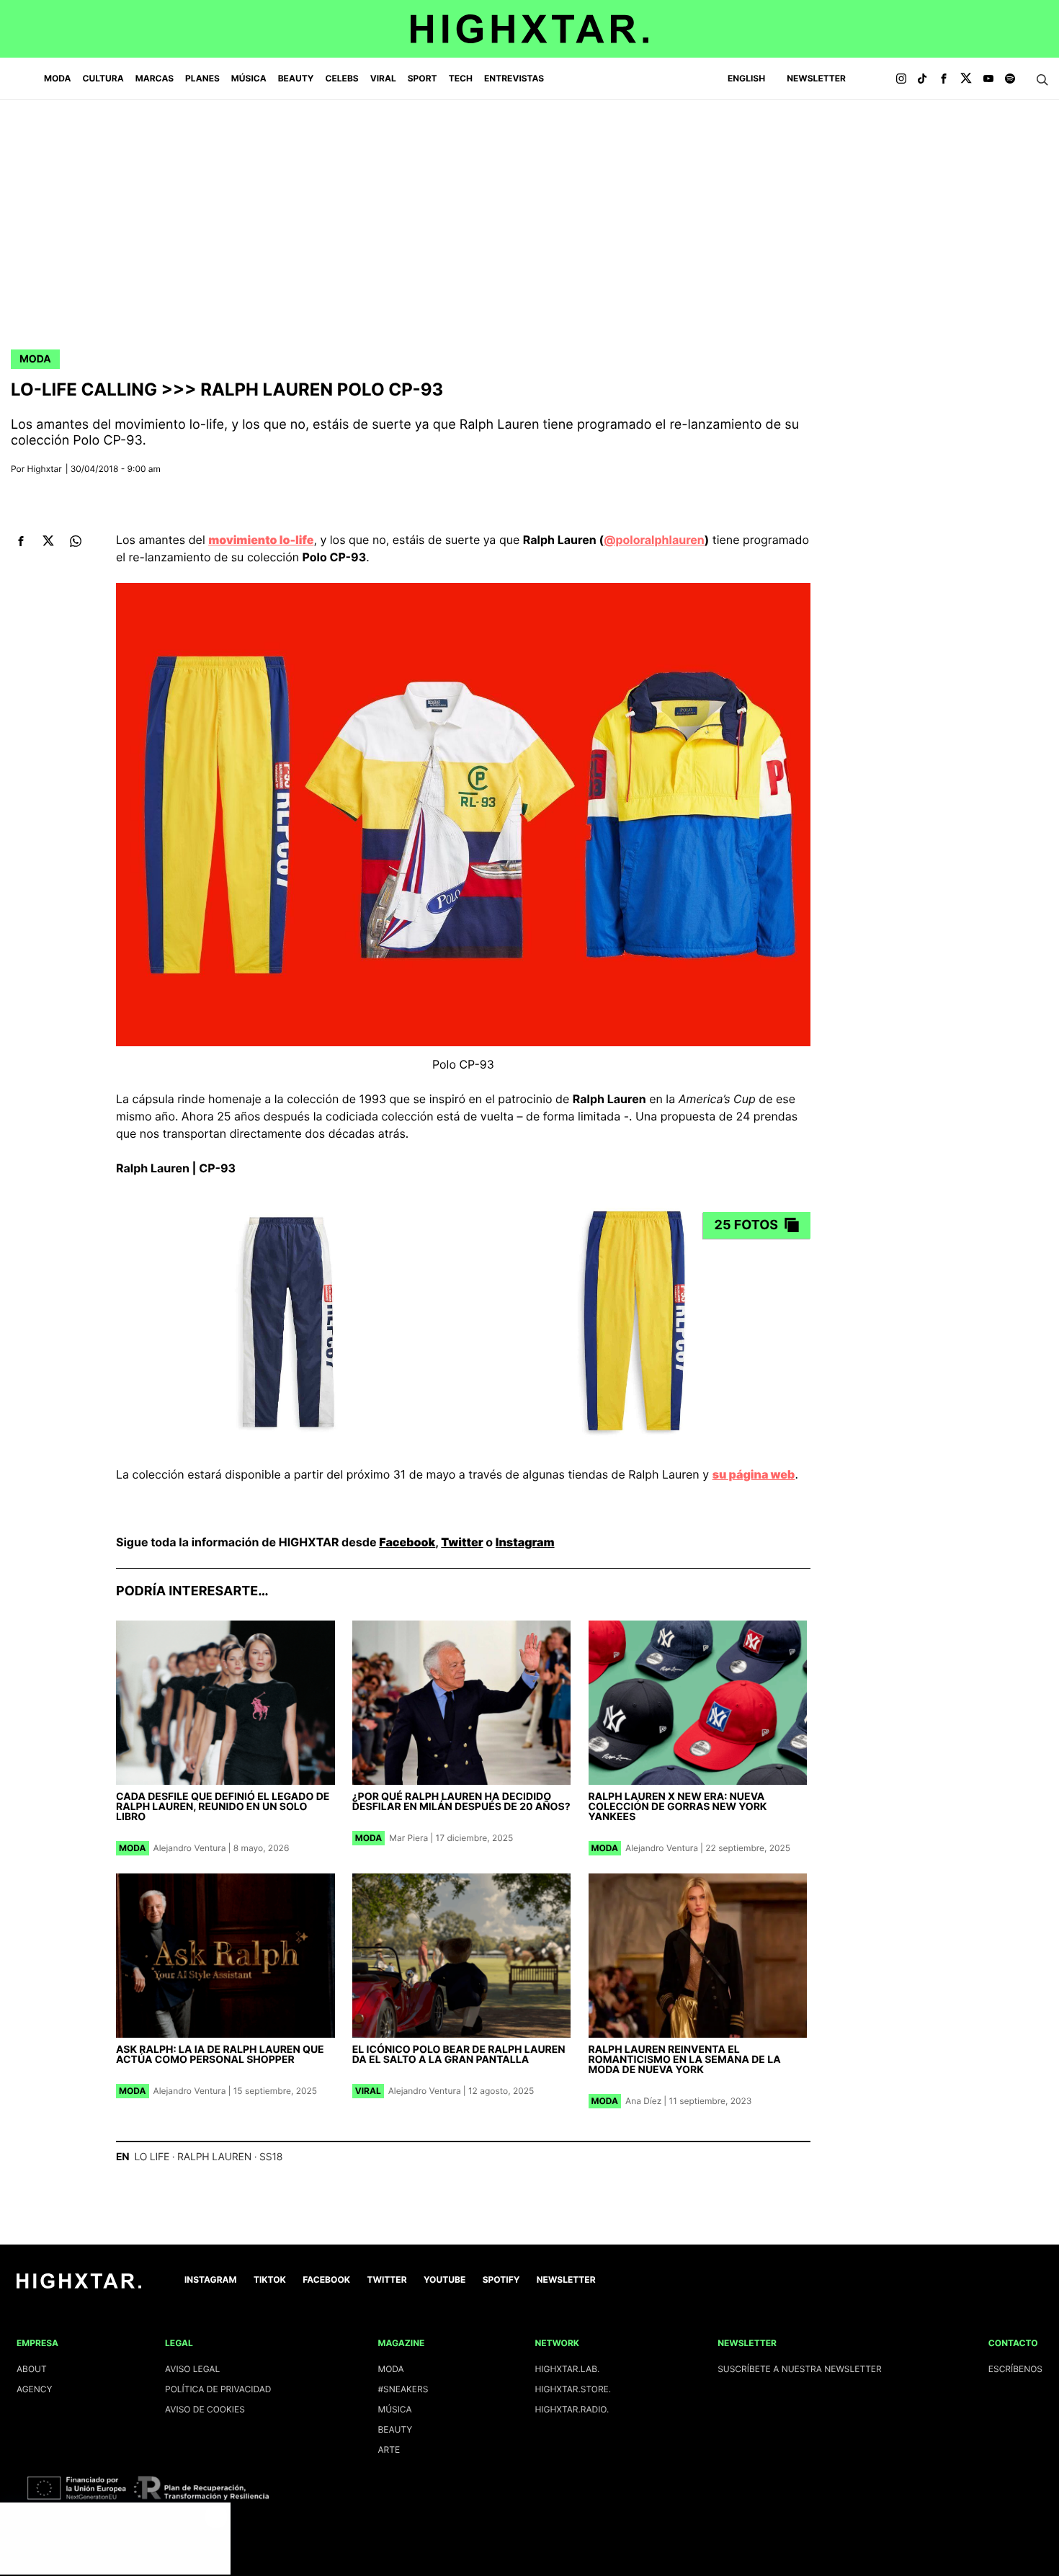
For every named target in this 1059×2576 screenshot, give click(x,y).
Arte (389, 2450)
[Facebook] (944, 79)
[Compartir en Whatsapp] (75, 541)
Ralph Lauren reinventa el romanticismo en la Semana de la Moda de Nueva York (685, 2060)
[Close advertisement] (216, 2517)
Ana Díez (643, 2101)
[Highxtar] (529, 29)
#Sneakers (403, 2389)
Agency (35, 2389)
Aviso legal (192, 2369)
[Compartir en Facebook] (21, 541)
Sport (423, 78)
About (32, 2369)
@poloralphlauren (654, 540)
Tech (461, 78)
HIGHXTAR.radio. (572, 2409)
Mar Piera (408, 1838)
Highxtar (45, 469)
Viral (383, 78)
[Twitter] (966, 79)
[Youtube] (988, 79)
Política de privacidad (218, 2389)
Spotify (501, 2279)
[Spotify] (1010, 79)
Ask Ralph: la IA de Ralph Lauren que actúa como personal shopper (220, 2055)
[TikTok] (922, 79)
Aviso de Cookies (205, 2409)
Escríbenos (1015, 2369)
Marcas (155, 78)
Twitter (462, 1542)
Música (249, 78)
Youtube (444, 2279)
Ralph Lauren (214, 2157)
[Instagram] (901, 79)
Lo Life (152, 2157)
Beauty (296, 78)
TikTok (270, 2279)
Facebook (407, 1542)
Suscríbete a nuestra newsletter (800, 2369)
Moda (58, 78)
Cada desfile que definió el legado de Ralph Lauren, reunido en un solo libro (223, 1807)
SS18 (271, 2157)
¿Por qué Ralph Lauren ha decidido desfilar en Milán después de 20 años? (461, 1802)
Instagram (525, 1542)
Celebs (341, 78)
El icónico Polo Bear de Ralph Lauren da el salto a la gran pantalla (459, 2055)
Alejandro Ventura (190, 1848)
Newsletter (816, 78)
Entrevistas (514, 78)
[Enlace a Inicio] (79, 2285)
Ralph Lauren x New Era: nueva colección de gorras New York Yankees (678, 1807)
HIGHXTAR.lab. (567, 2369)
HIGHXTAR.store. (573, 2389)
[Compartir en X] (48, 541)
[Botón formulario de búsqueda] (1042, 80)
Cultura (103, 78)
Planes (202, 78)
